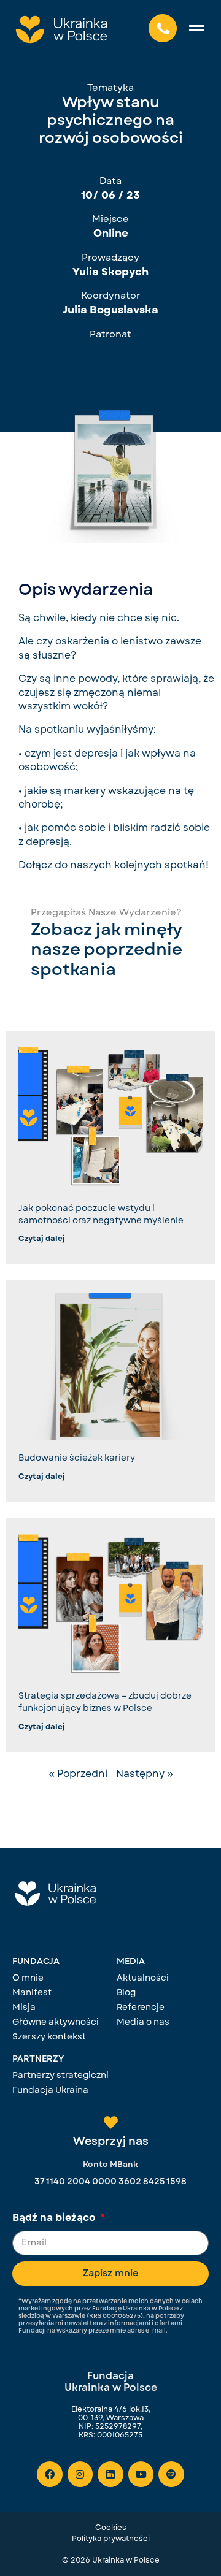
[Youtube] (141, 2474)
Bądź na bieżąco (55, 2219)
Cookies (111, 2528)
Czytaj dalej (42, 1239)
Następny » (145, 1774)
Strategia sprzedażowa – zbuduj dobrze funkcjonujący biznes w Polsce (105, 1702)
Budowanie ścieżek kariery (77, 1458)
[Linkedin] (110, 2474)
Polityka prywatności (111, 2539)
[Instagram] (80, 2474)
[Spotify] (171, 2474)
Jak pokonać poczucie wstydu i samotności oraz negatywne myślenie (101, 1214)
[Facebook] (50, 2474)
